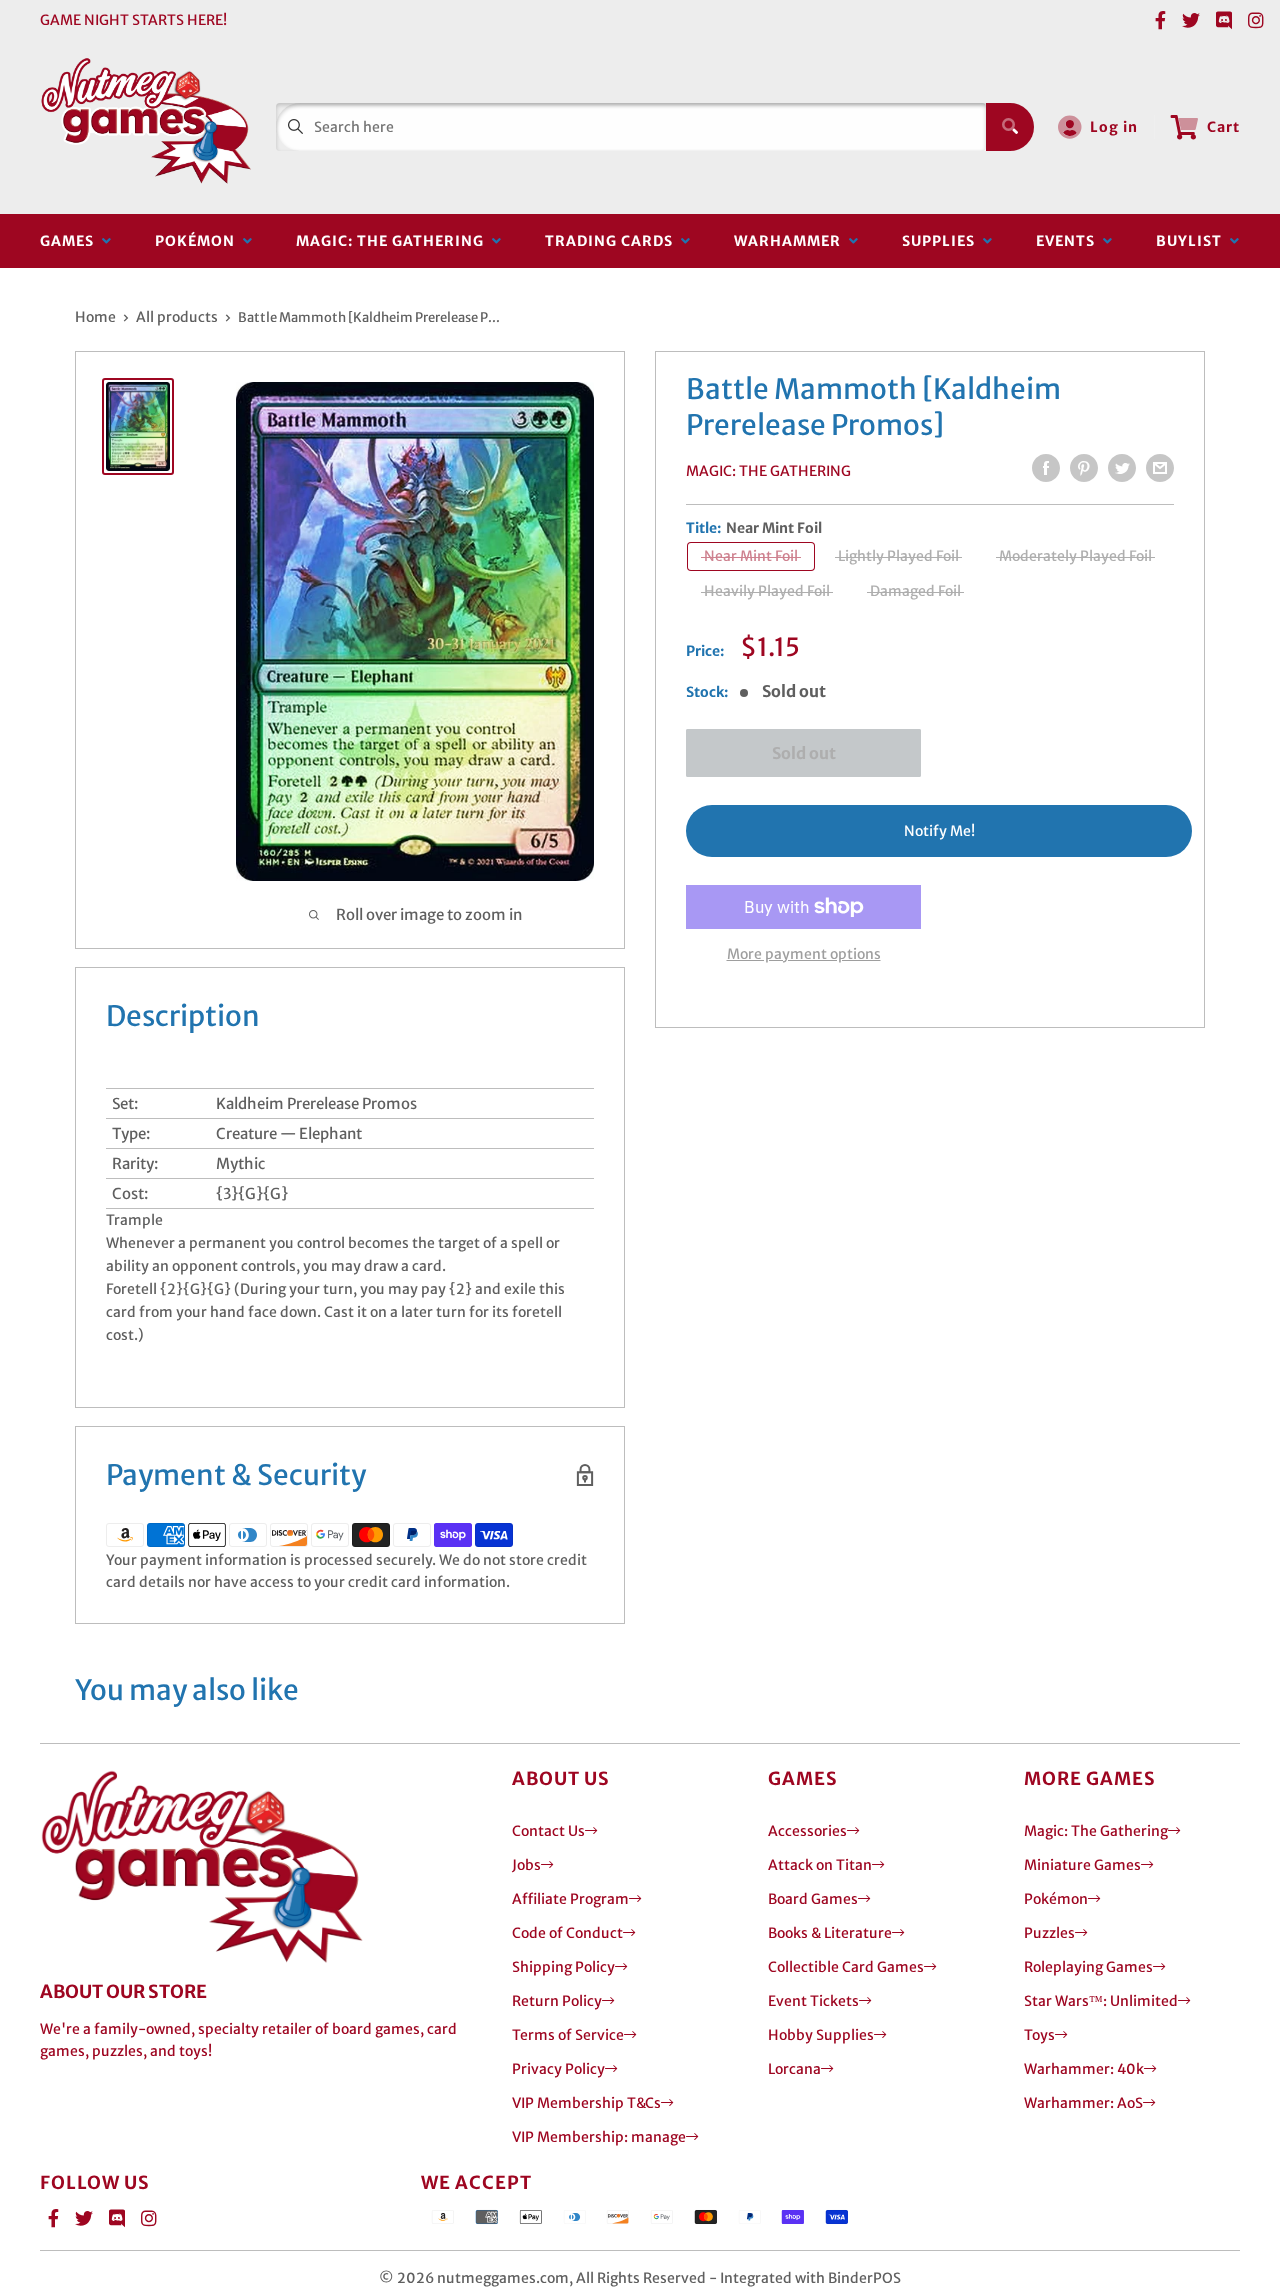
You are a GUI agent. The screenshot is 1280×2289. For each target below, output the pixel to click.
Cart (1223, 127)
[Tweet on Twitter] (1122, 468)
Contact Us (548, 1831)
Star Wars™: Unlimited (1101, 2001)
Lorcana (794, 2069)
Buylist (1193, 241)
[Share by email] (1160, 468)
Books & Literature (830, 1933)
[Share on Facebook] (1046, 468)
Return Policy (557, 2001)
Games (71, 241)
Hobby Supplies (821, 2035)
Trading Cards (613, 241)
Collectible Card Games (846, 1967)
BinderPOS (864, 2278)
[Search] (1010, 127)
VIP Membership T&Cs (586, 2103)
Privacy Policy (558, 2069)
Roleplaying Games (1088, 1967)
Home (95, 317)
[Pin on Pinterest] (1084, 468)
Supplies (942, 241)
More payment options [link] (804, 954)
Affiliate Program (570, 1899)
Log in (1114, 127)
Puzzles (1049, 1933)
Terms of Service (568, 2035)
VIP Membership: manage (599, 2137)
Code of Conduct (567, 1933)
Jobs (526, 1865)
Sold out (804, 753)
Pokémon (199, 241)
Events (1069, 241)
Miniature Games (1082, 1865)
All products (177, 317)
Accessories (807, 1831)
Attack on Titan (820, 1865)
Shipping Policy (563, 1967)
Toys (1039, 2035)
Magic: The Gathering (394, 241)
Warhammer (791, 241)
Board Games (813, 1899)
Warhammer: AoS (1083, 2103)
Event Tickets (813, 2001)
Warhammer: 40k (1084, 2069)
